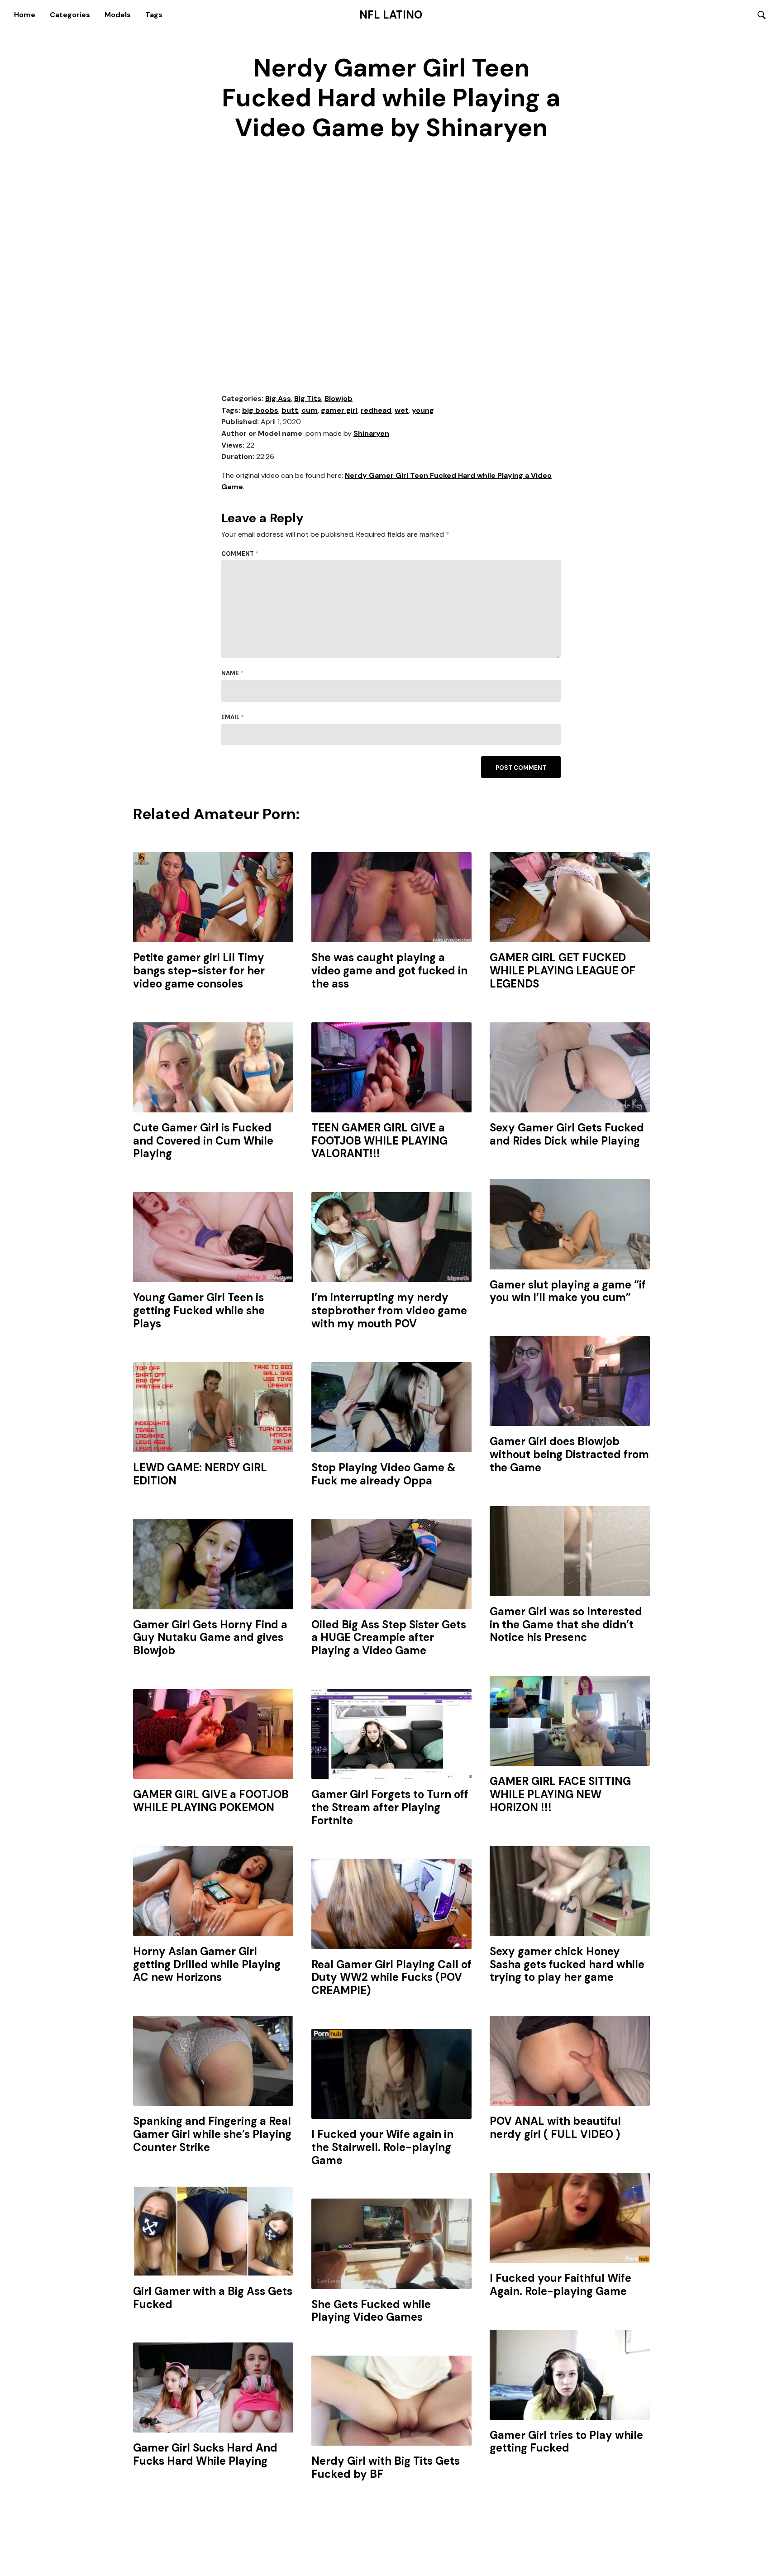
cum (310, 410)
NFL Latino (391, 15)
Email (233, 717)
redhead (376, 410)
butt (290, 410)
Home (25, 15)
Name (232, 673)
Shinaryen (371, 433)
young (423, 410)
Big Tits (308, 398)
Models (118, 15)
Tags (154, 15)
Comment (240, 554)
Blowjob (339, 398)
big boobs (260, 410)
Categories (70, 15)
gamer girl (339, 410)
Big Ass (278, 398)
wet (402, 410)
